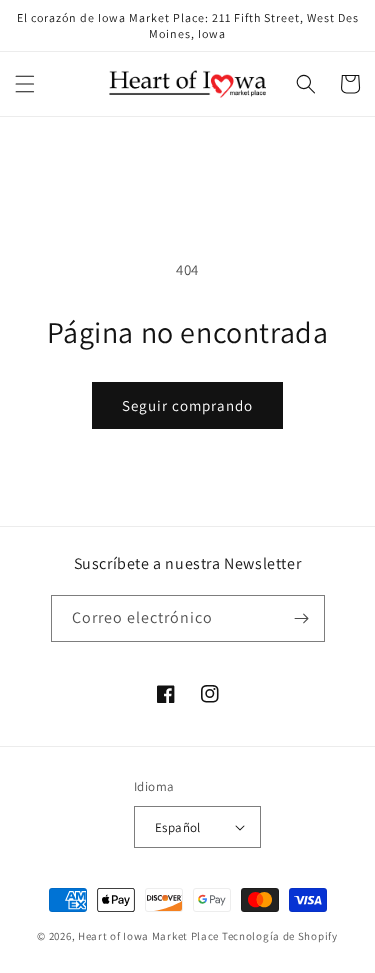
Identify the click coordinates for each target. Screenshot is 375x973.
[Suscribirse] (302, 618)
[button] (25, 84)
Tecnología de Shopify (280, 936)
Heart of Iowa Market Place (148, 936)
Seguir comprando (187, 405)
